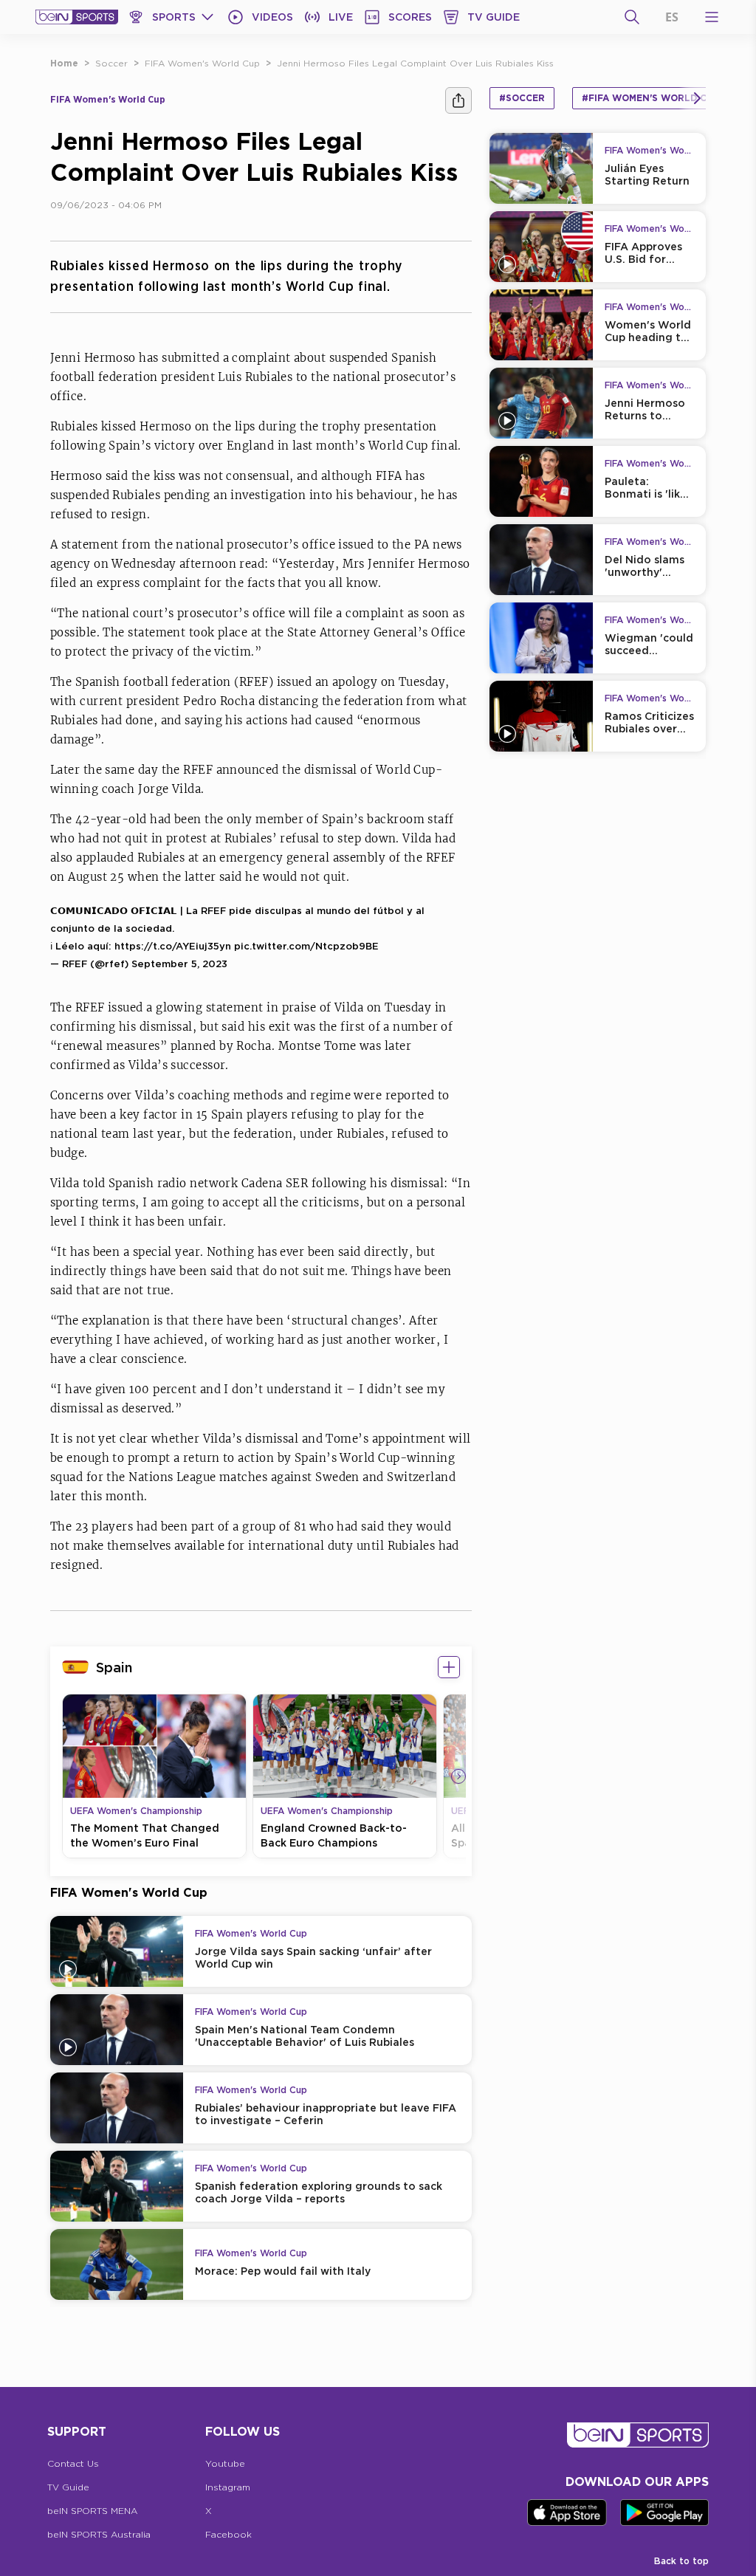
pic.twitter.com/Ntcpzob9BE (306, 946)
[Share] (458, 100)
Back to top (681, 2561)
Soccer (111, 63)
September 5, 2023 (179, 964)
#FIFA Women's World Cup (650, 98)
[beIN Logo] (77, 17)
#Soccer (522, 98)
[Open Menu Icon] (712, 17)
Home (64, 63)
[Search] (632, 17)
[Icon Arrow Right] (458, 1776)
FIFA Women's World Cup (202, 63)
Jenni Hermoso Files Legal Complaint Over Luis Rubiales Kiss (415, 63)
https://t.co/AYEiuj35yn (173, 946)
